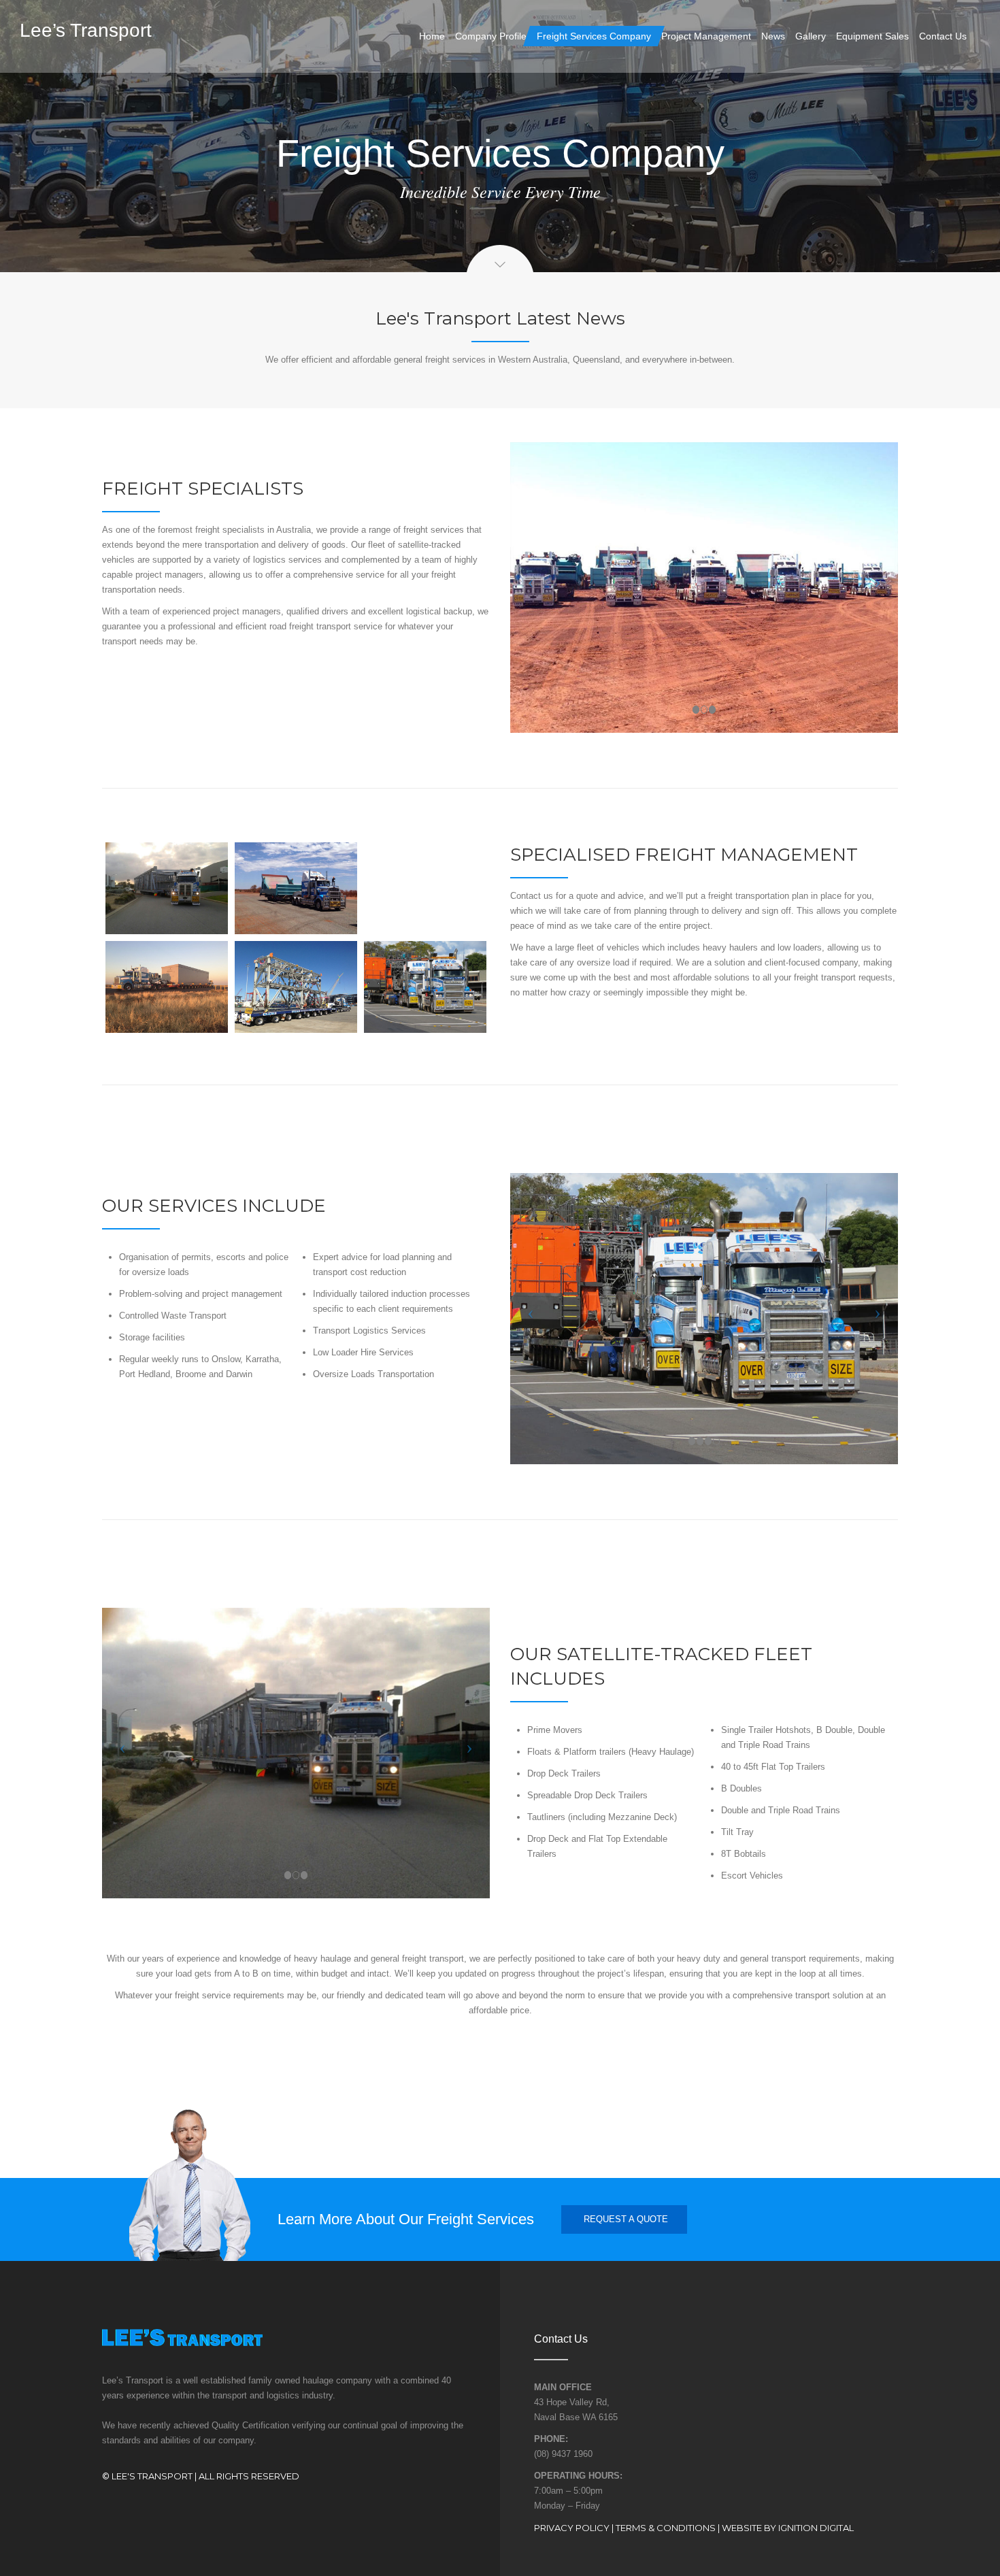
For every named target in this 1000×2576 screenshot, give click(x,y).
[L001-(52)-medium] (296, 888)
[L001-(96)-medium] (167, 987)
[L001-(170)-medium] (296, 987)
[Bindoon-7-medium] (425, 987)
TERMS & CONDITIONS (666, 2528)
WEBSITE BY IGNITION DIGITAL (788, 2528)
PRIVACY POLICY (572, 2528)
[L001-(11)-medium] (167, 888)
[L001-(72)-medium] (425, 888)
